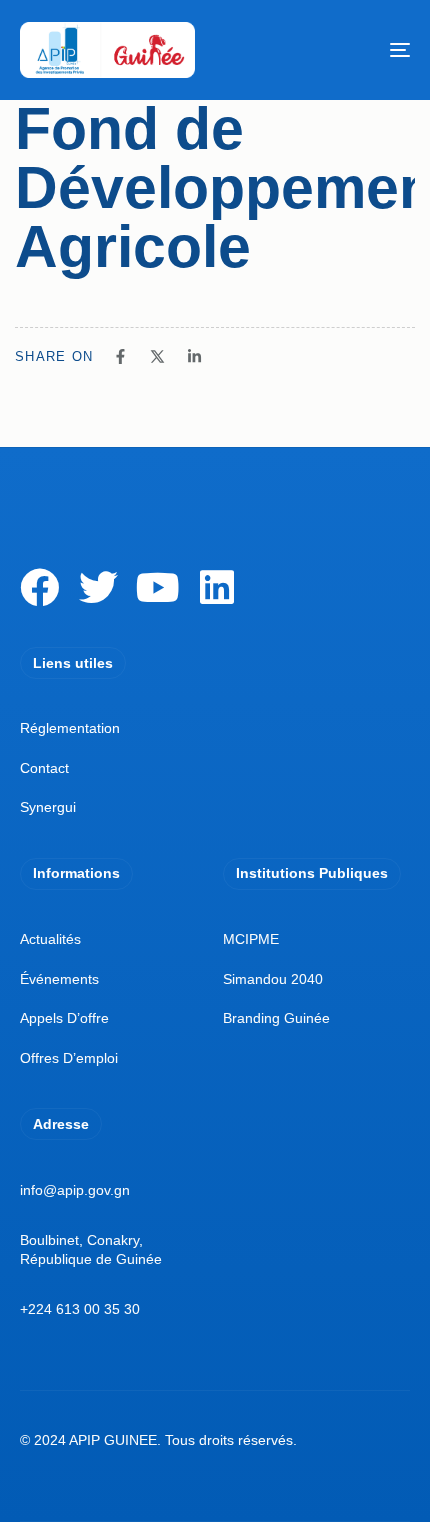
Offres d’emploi (69, 1058)
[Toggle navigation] (345, 50)
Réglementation (70, 728)
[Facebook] (39, 587)
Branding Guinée (276, 1018)
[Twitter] (98, 587)
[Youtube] (157, 587)
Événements (59, 979)
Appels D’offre (64, 1018)
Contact (44, 768)
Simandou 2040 (273, 979)
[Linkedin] (216, 587)
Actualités (50, 939)
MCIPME (251, 939)
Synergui (48, 807)
